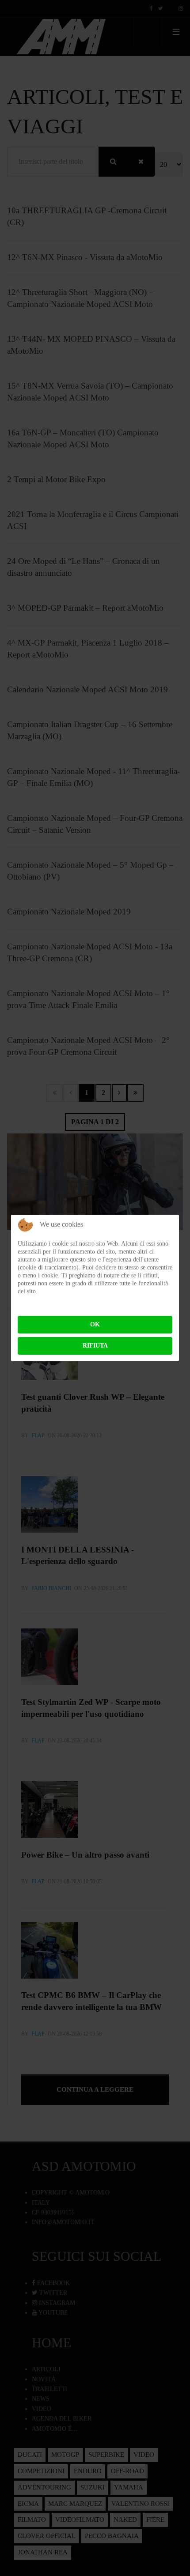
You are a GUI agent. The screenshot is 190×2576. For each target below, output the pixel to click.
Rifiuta (95, 1346)
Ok (95, 1324)
